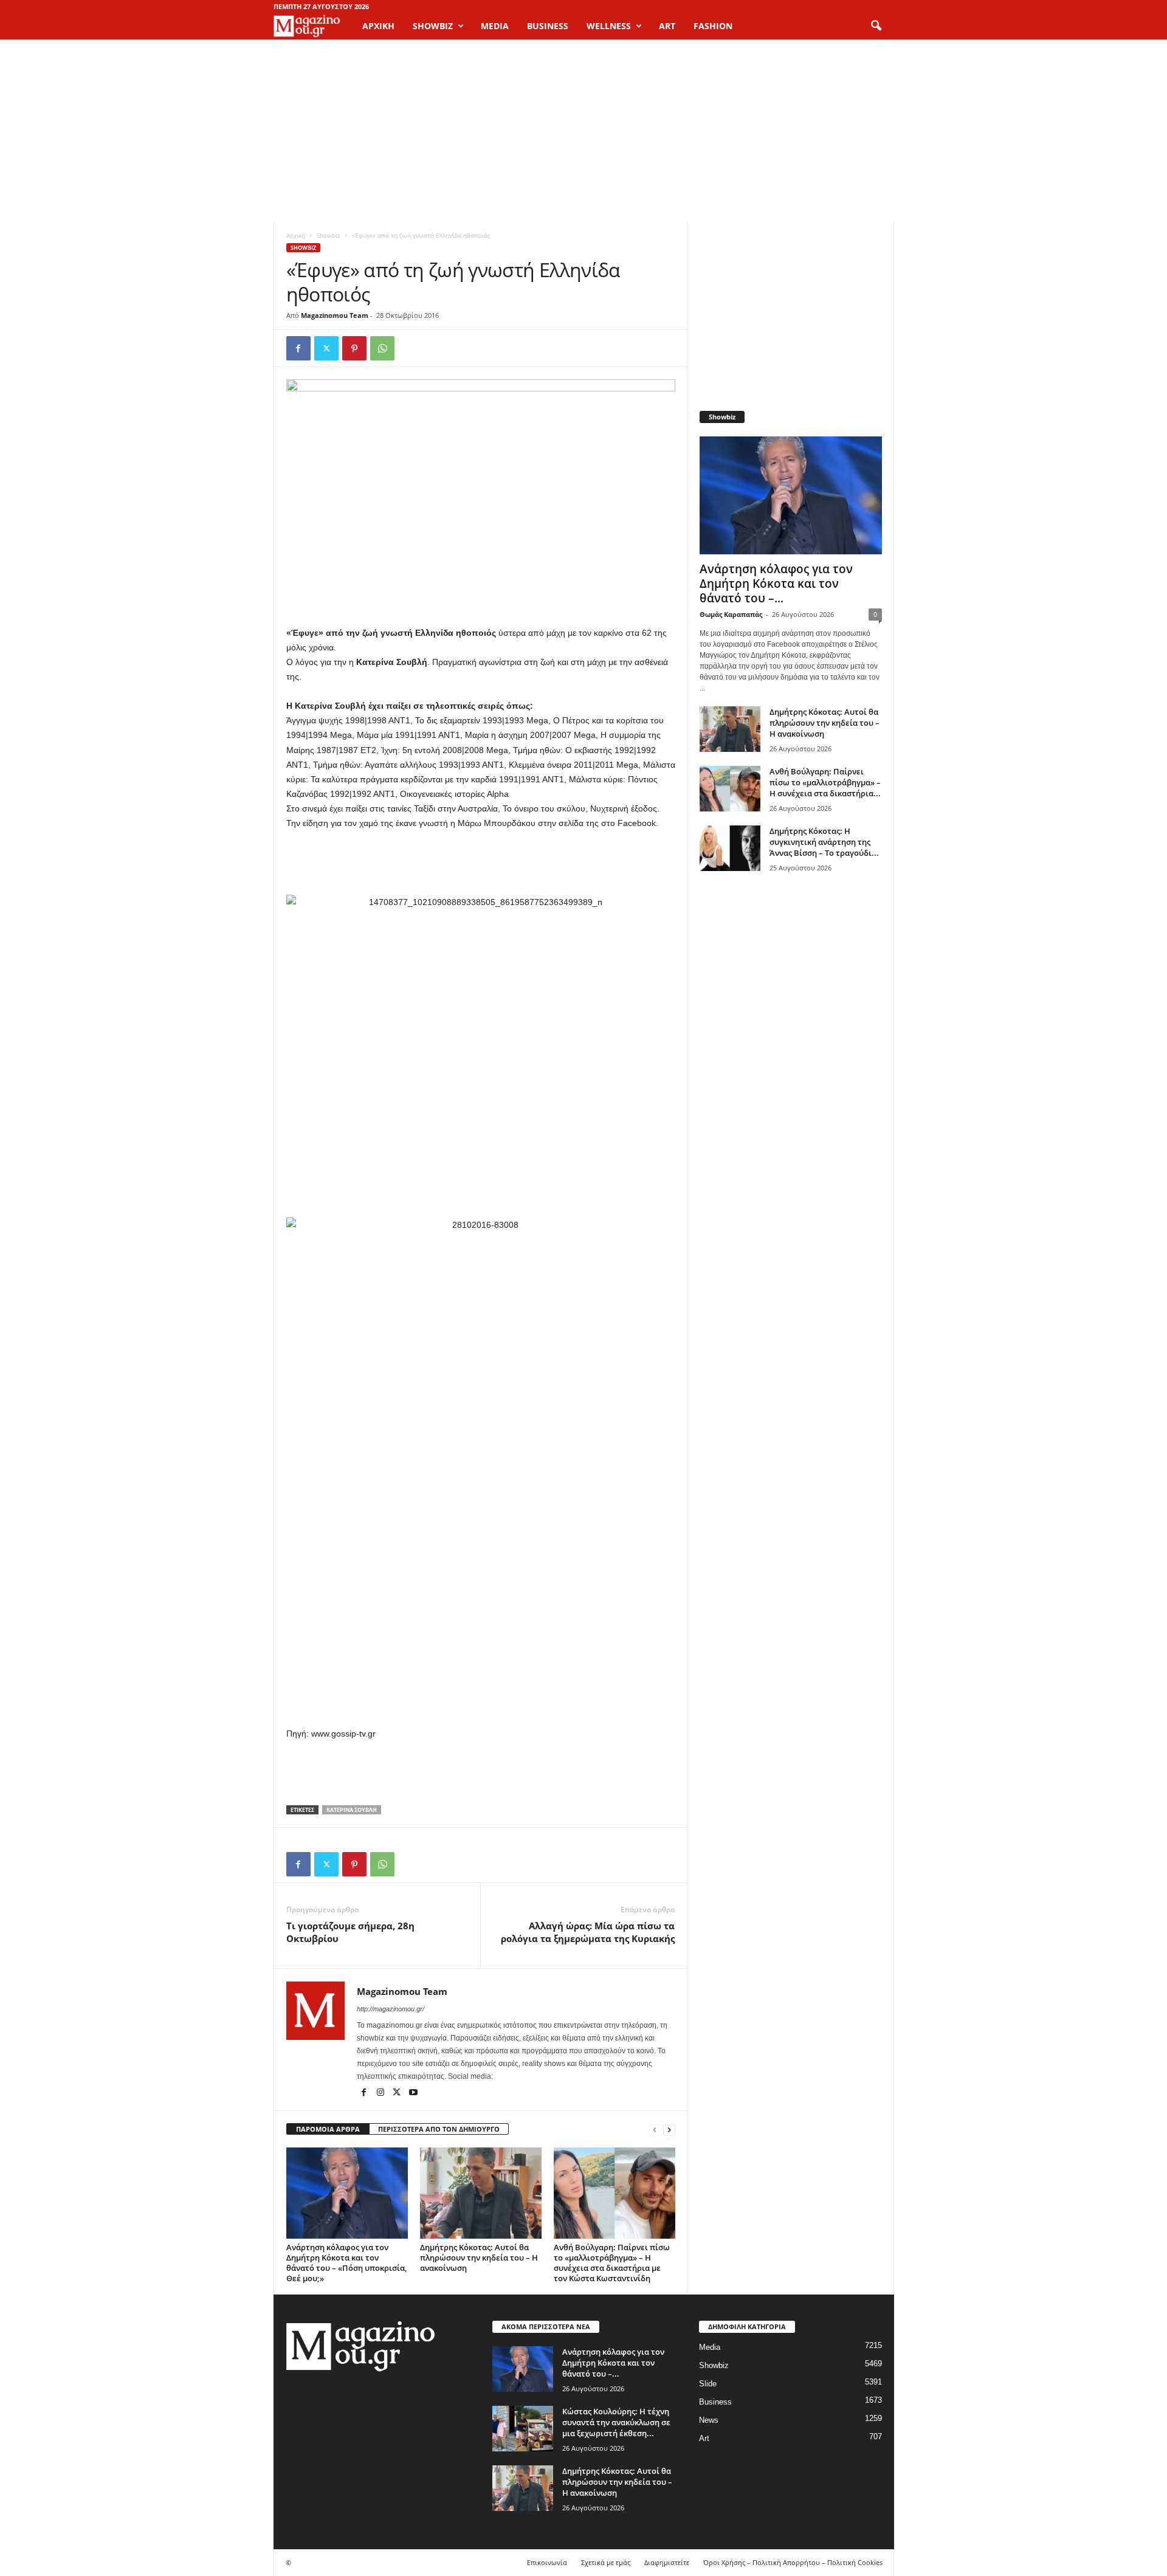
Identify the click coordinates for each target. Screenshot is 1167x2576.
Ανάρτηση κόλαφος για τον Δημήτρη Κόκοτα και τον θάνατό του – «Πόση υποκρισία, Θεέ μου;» (346, 2263)
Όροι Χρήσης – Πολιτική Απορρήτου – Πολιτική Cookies (793, 2562)
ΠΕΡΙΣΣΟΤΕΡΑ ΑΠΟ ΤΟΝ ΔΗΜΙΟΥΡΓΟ (439, 2129)
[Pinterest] (354, 348)
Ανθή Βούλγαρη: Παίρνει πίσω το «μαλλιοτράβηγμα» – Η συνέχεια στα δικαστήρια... (825, 782)
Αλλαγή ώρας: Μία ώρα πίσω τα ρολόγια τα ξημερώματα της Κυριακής (588, 1932)
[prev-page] (655, 2130)
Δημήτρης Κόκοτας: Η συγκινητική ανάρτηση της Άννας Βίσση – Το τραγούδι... (824, 842)
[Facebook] (298, 348)
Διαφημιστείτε (667, 2562)
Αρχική (378, 26)
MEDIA (495, 26)
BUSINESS (548, 26)
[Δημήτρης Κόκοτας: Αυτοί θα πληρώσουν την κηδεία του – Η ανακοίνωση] (481, 2193)
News (709, 2420)
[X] (326, 348)
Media (710, 2347)
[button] (876, 26)
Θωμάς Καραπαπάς (731, 614)
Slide (708, 2384)
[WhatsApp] (382, 348)
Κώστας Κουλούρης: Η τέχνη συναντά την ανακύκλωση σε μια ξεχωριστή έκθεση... (616, 2422)
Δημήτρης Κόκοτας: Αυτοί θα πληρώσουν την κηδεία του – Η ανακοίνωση (479, 2257)
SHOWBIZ (433, 26)
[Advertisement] (583, 131)
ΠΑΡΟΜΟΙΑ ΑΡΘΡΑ (328, 2129)
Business (715, 2402)
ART (667, 26)
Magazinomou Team (335, 315)
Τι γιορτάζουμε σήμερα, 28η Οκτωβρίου (350, 1932)
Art (704, 2438)
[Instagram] (381, 2093)
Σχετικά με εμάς (606, 2562)
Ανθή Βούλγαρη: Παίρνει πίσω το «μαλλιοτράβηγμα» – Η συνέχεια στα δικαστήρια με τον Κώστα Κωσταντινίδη (612, 2263)
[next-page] (669, 2130)
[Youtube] (413, 2093)
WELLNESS (609, 26)
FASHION (713, 26)
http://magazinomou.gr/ (391, 2009)
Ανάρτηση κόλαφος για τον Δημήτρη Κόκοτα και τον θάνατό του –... (776, 584)
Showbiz (329, 235)
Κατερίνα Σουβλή (352, 1810)
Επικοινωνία (547, 2562)
